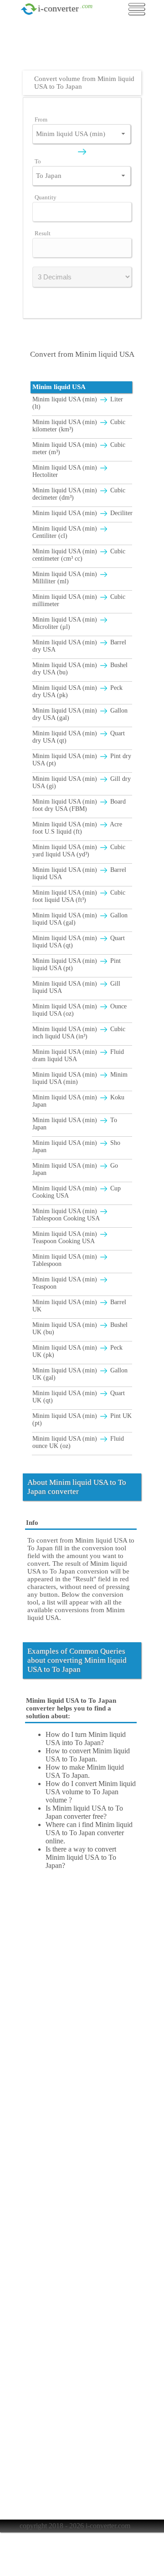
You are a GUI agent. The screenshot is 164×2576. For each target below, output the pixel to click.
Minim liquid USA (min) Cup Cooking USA (77, 1192)
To (38, 161)
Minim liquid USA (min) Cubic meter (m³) (79, 448)
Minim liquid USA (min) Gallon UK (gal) (80, 1374)
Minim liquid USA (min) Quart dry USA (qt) (79, 737)
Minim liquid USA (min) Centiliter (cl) (66, 532)
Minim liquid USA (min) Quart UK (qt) (79, 1397)
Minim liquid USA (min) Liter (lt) (78, 403)
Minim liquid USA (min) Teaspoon (66, 1283)
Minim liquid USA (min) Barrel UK (79, 1306)
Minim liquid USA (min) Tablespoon (66, 1260)
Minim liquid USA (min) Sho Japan (76, 1146)
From (41, 119)
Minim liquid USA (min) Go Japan (75, 1169)
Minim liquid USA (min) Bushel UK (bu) (80, 1328)
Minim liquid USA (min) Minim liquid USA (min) (80, 1078)
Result (43, 233)
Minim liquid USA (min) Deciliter (82, 513)
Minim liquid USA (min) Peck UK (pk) (77, 1351)
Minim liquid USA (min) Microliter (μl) (66, 623)
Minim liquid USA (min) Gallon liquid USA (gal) (80, 919)
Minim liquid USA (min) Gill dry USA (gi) (82, 782)
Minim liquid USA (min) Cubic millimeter (79, 600)
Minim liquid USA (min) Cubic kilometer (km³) (79, 426)
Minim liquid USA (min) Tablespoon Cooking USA (66, 1215)
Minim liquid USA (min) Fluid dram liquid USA (78, 1055)
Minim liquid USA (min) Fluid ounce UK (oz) (78, 1442)
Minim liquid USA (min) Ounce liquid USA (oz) (79, 1010)
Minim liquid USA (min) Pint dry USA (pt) (82, 760)
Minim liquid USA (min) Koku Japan (78, 1101)
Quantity (46, 197)
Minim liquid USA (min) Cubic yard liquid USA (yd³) (79, 851)
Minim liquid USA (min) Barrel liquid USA (79, 873)
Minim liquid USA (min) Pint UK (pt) (82, 1420)
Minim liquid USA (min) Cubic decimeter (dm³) (79, 494)
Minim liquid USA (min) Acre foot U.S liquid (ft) (77, 828)
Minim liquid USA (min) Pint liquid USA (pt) (77, 964)
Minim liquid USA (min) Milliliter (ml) (66, 578)
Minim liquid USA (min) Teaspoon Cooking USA (66, 1237)
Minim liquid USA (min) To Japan (75, 1124)
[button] (123, 134)
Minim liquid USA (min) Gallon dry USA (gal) (80, 714)
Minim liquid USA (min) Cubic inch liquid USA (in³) (79, 1033)
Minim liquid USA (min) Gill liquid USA (76, 987)
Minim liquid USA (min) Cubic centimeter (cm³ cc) (79, 555)
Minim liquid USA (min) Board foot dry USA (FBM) (79, 805)
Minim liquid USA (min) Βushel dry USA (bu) (80, 669)
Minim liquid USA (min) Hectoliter (66, 471)
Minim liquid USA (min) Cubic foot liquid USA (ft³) (79, 896)
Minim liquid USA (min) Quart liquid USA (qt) (79, 942)
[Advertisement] (84, 48)
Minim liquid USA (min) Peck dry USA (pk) (77, 691)
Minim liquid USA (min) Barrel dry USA (79, 646)
